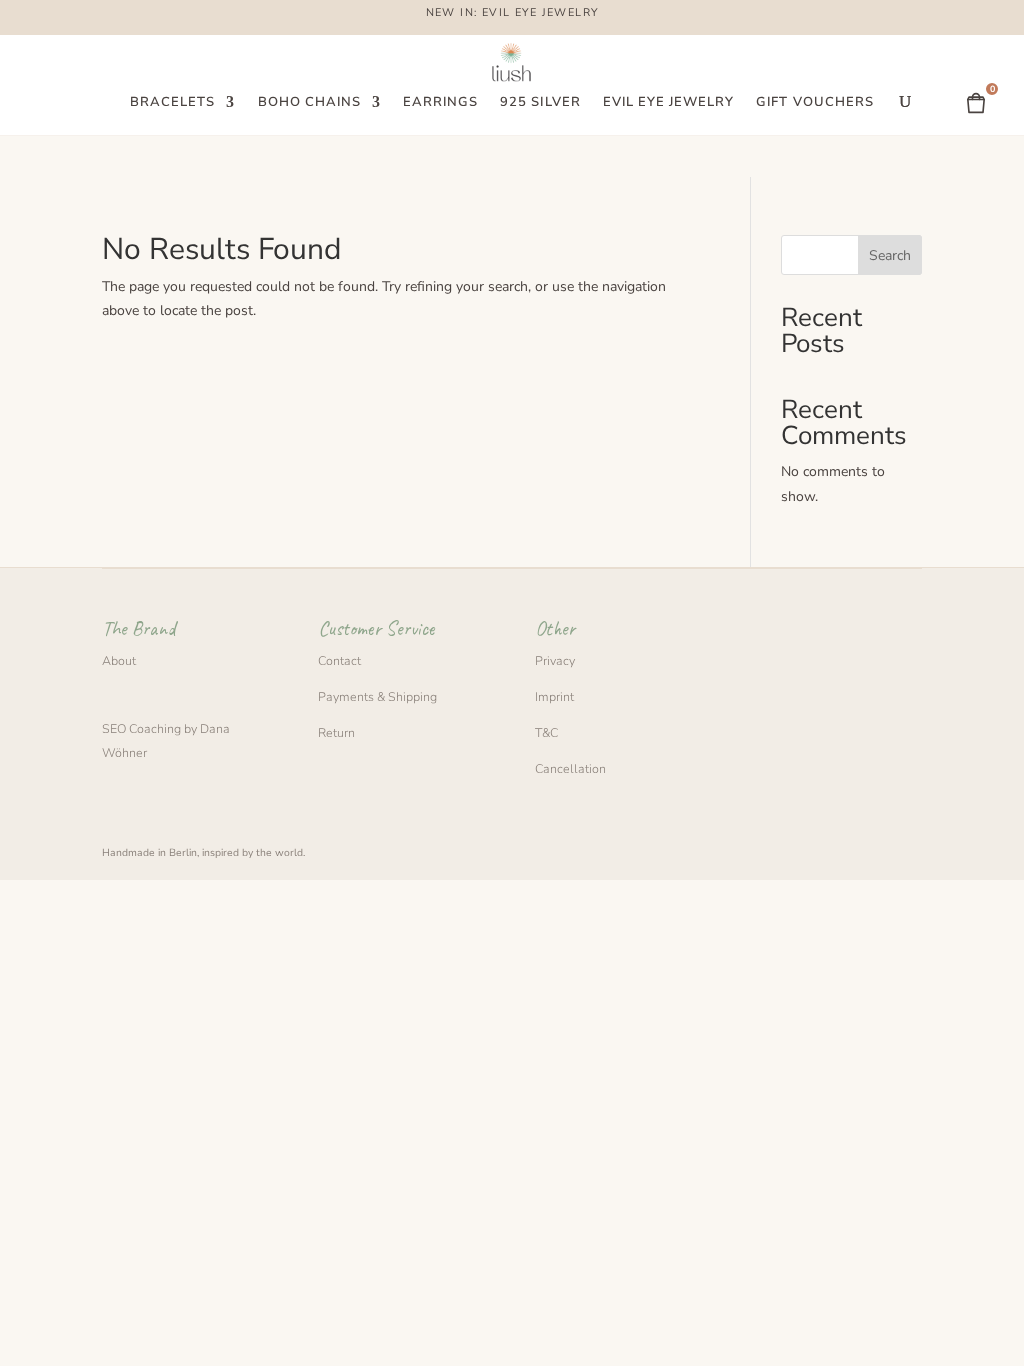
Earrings (440, 103)
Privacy (555, 660)
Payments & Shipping (377, 696)
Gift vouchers (815, 103)
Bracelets (172, 103)
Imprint (554, 696)
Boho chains (309, 103)
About (119, 660)
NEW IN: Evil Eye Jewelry (512, 14)
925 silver (540, 103)
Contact (339, 660)
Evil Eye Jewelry (669, 103)
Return (336, 732)
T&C (546, 732)
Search (890, 255)
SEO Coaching (141, 728)
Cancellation (570, 768)
